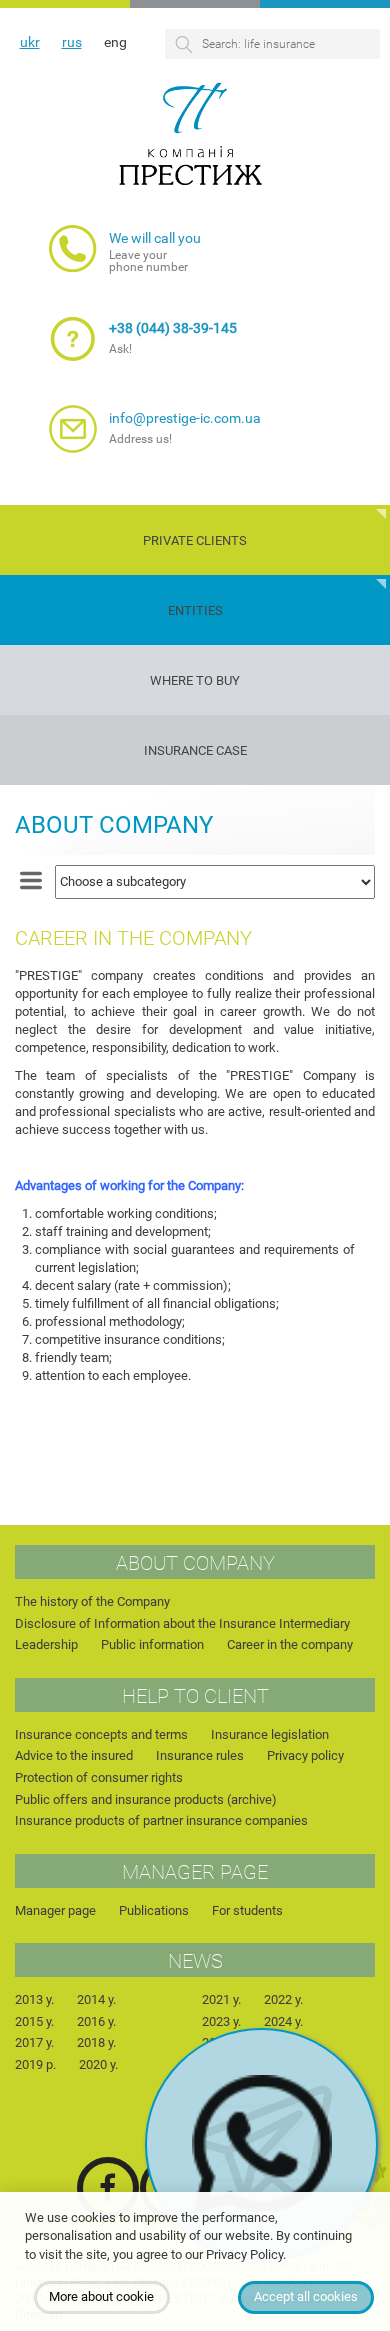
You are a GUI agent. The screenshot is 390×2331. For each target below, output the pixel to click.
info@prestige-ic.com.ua (185, 418)
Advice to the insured (74, 1755)
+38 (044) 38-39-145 (173, 328)
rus (72, 42)
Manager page (55, 1910)
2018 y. (96, 2042)
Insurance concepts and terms (101, 1734)
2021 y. (221, 1999)
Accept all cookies (306, 2296)
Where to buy (195, 680)
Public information (152, 1644)
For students (247, 1910)
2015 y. (34, 2021)
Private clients (195, 540)
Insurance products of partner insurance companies (161, 1820)
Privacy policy (305, 1755)
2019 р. (35, 2064)
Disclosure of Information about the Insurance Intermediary (182, 1623)
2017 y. (34, 2042)
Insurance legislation (270, 1734)
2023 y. (221, 2021)
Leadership (46, 1644)
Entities (195, 610)
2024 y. (283, 2021)
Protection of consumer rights (99, 1777)
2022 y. (283, 1999)
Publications (154, 1910)
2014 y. (96, 1999)
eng (115, 42)
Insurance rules (200, 1755)
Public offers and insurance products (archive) (146, 1799)
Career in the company (290, 1644)
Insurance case (195, 750)
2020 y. (98, 2064)
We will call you (155, 238)
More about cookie (101, 2296)
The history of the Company (92, 1601)
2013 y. (34, 1999)
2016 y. (96, 2021)
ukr (30, 42)
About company (114, 825)
